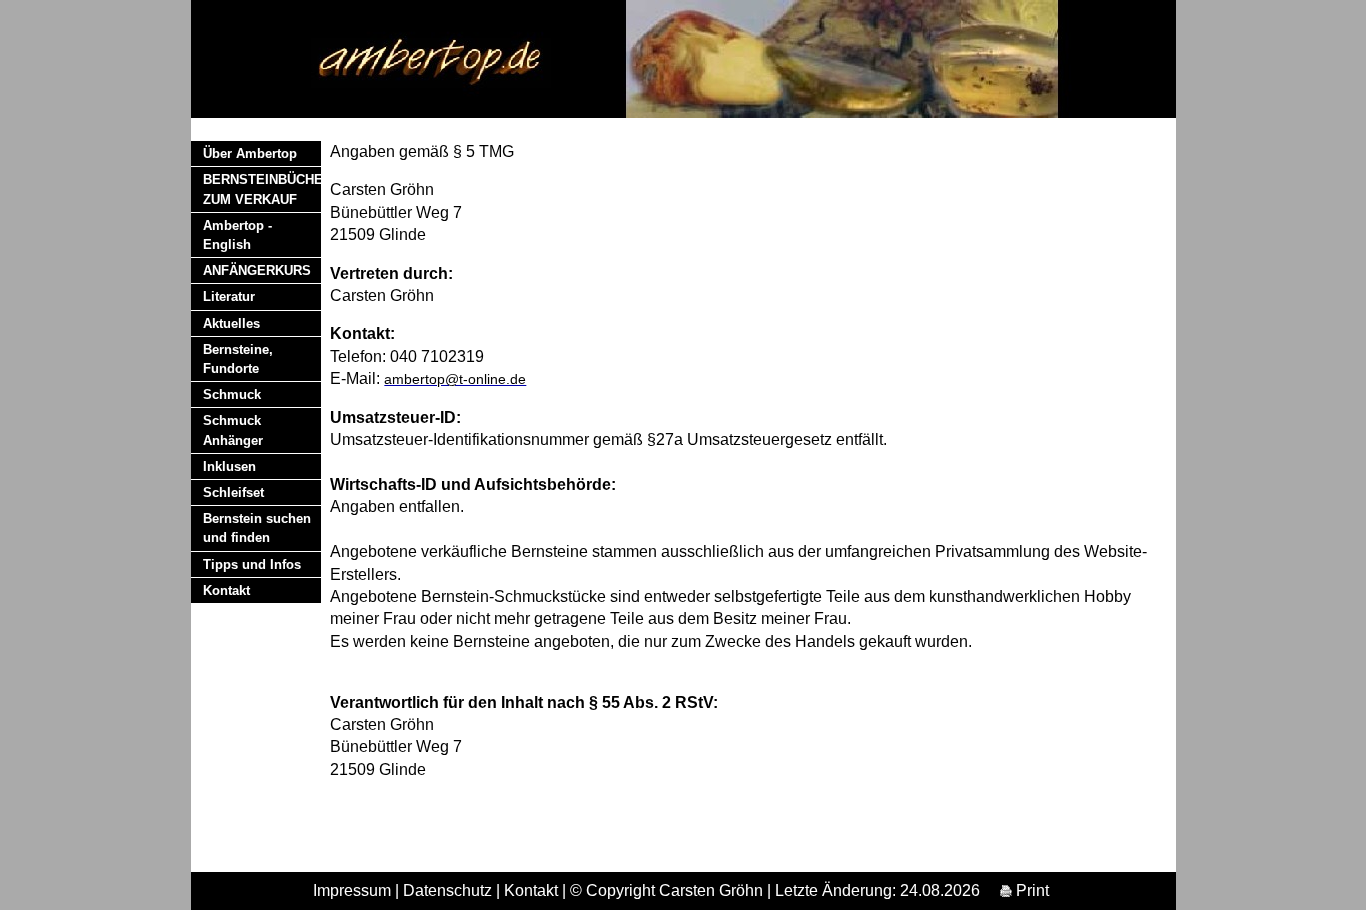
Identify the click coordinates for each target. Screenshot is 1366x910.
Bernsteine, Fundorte (238, 359)
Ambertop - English (237, 235)
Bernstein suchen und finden (257, 528)
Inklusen (229, 466)
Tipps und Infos (252, 564)
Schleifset (233, 492)
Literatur (229, 296)
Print (1030, 890)
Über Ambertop (250, 153)
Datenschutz (447, 890)
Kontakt (226, 590)
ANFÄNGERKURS (257, 270)
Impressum (352, 890)
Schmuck (232, 394)
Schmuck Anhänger (233, 430)
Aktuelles (231, 323)
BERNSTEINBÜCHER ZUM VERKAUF (262, 189)
